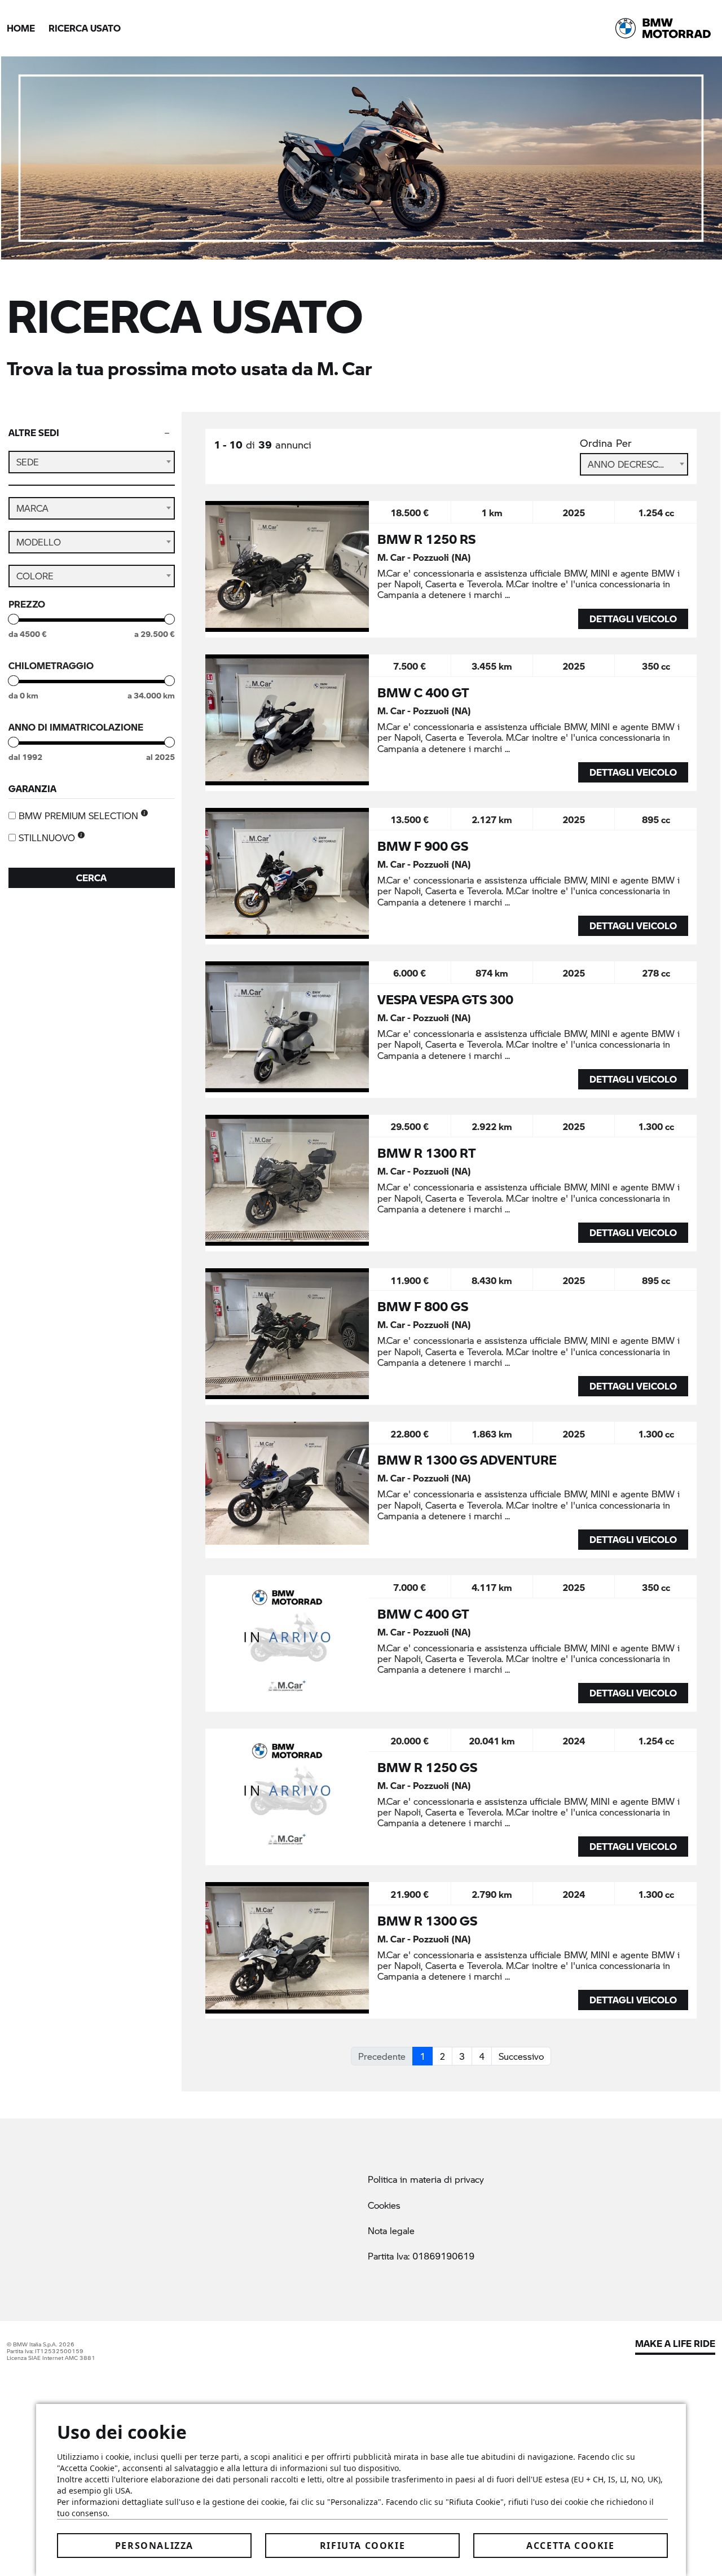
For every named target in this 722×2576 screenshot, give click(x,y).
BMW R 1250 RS (426, 539)
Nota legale (391, 2230)
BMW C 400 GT (423, 692)
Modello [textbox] (39, 542)
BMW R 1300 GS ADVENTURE (467, 1460)
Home (21, 28)
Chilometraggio (51, 666)
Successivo (521, 2056)
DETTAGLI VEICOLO (633, 619)
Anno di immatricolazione (76, 727)
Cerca (91, 878)
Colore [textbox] (35, 576)
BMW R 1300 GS (427, 1920)
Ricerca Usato (85, 28)
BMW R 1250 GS (427, 1767)
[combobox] (92, 462)
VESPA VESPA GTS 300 (445, 999)
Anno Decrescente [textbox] (634, 464)
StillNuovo (48, 838)
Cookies (384, 2205)
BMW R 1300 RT (427, 1153)
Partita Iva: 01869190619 (421, 2256)
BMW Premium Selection (80, 816)
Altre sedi (34, 432)
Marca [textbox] (32, 508)
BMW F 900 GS (423, 846)
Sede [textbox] (28, 462)
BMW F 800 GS (423, 1306)
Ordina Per (606, 443)
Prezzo (27, 604)
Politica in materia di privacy (426, 2179)
